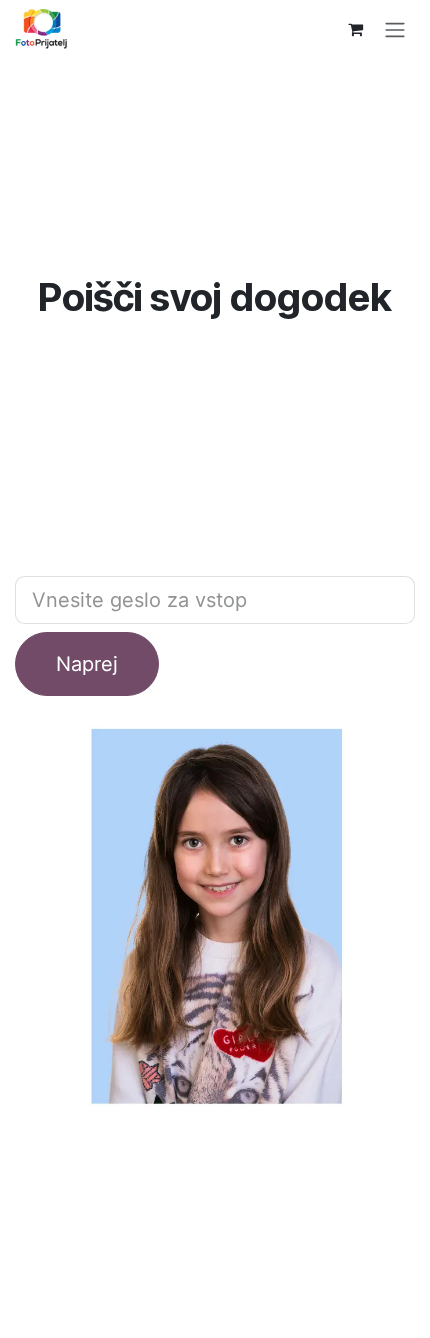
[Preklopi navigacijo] (395, 29)
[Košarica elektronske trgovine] (355, 29)
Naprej (87, 664)
